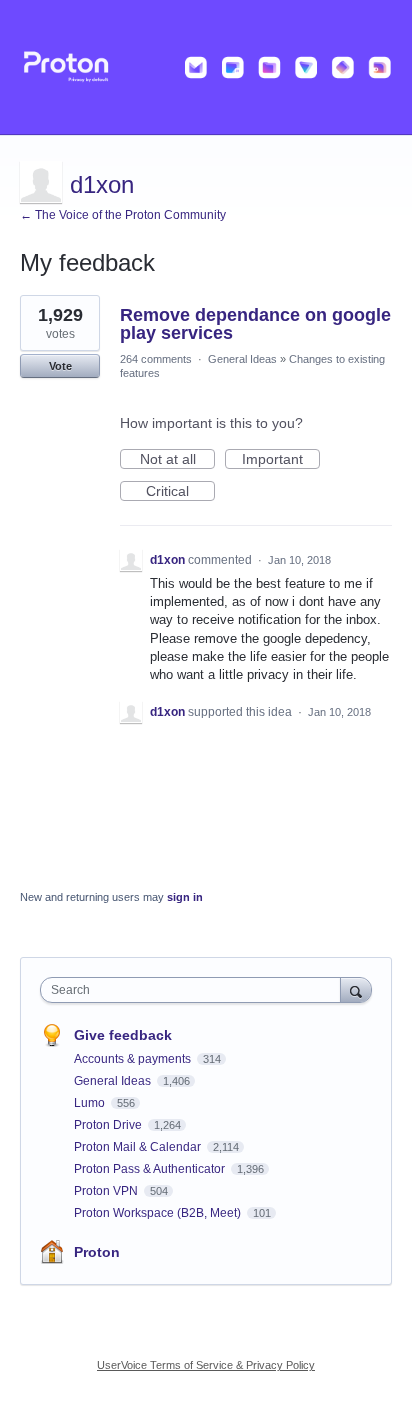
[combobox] (195, 990)
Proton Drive (109, 1125)
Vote (60, 366)
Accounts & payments (134, 1059)
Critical (180, 492)
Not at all (177, 460)
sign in (185, 897)
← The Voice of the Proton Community (123, 215)
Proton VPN (107, 1191)
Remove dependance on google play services (255, 324)
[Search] (356, 989)
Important (281, 460)
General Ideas (242, 359)
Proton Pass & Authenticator (151, 1169)
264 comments (156, 359)
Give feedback (123, 1035)
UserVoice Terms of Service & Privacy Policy (206, 1365)
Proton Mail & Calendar (139, 1147)
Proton (97, 1252)
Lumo (91, 1103)
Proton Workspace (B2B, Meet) (159, 1213)
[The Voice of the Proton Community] (206, 67)
